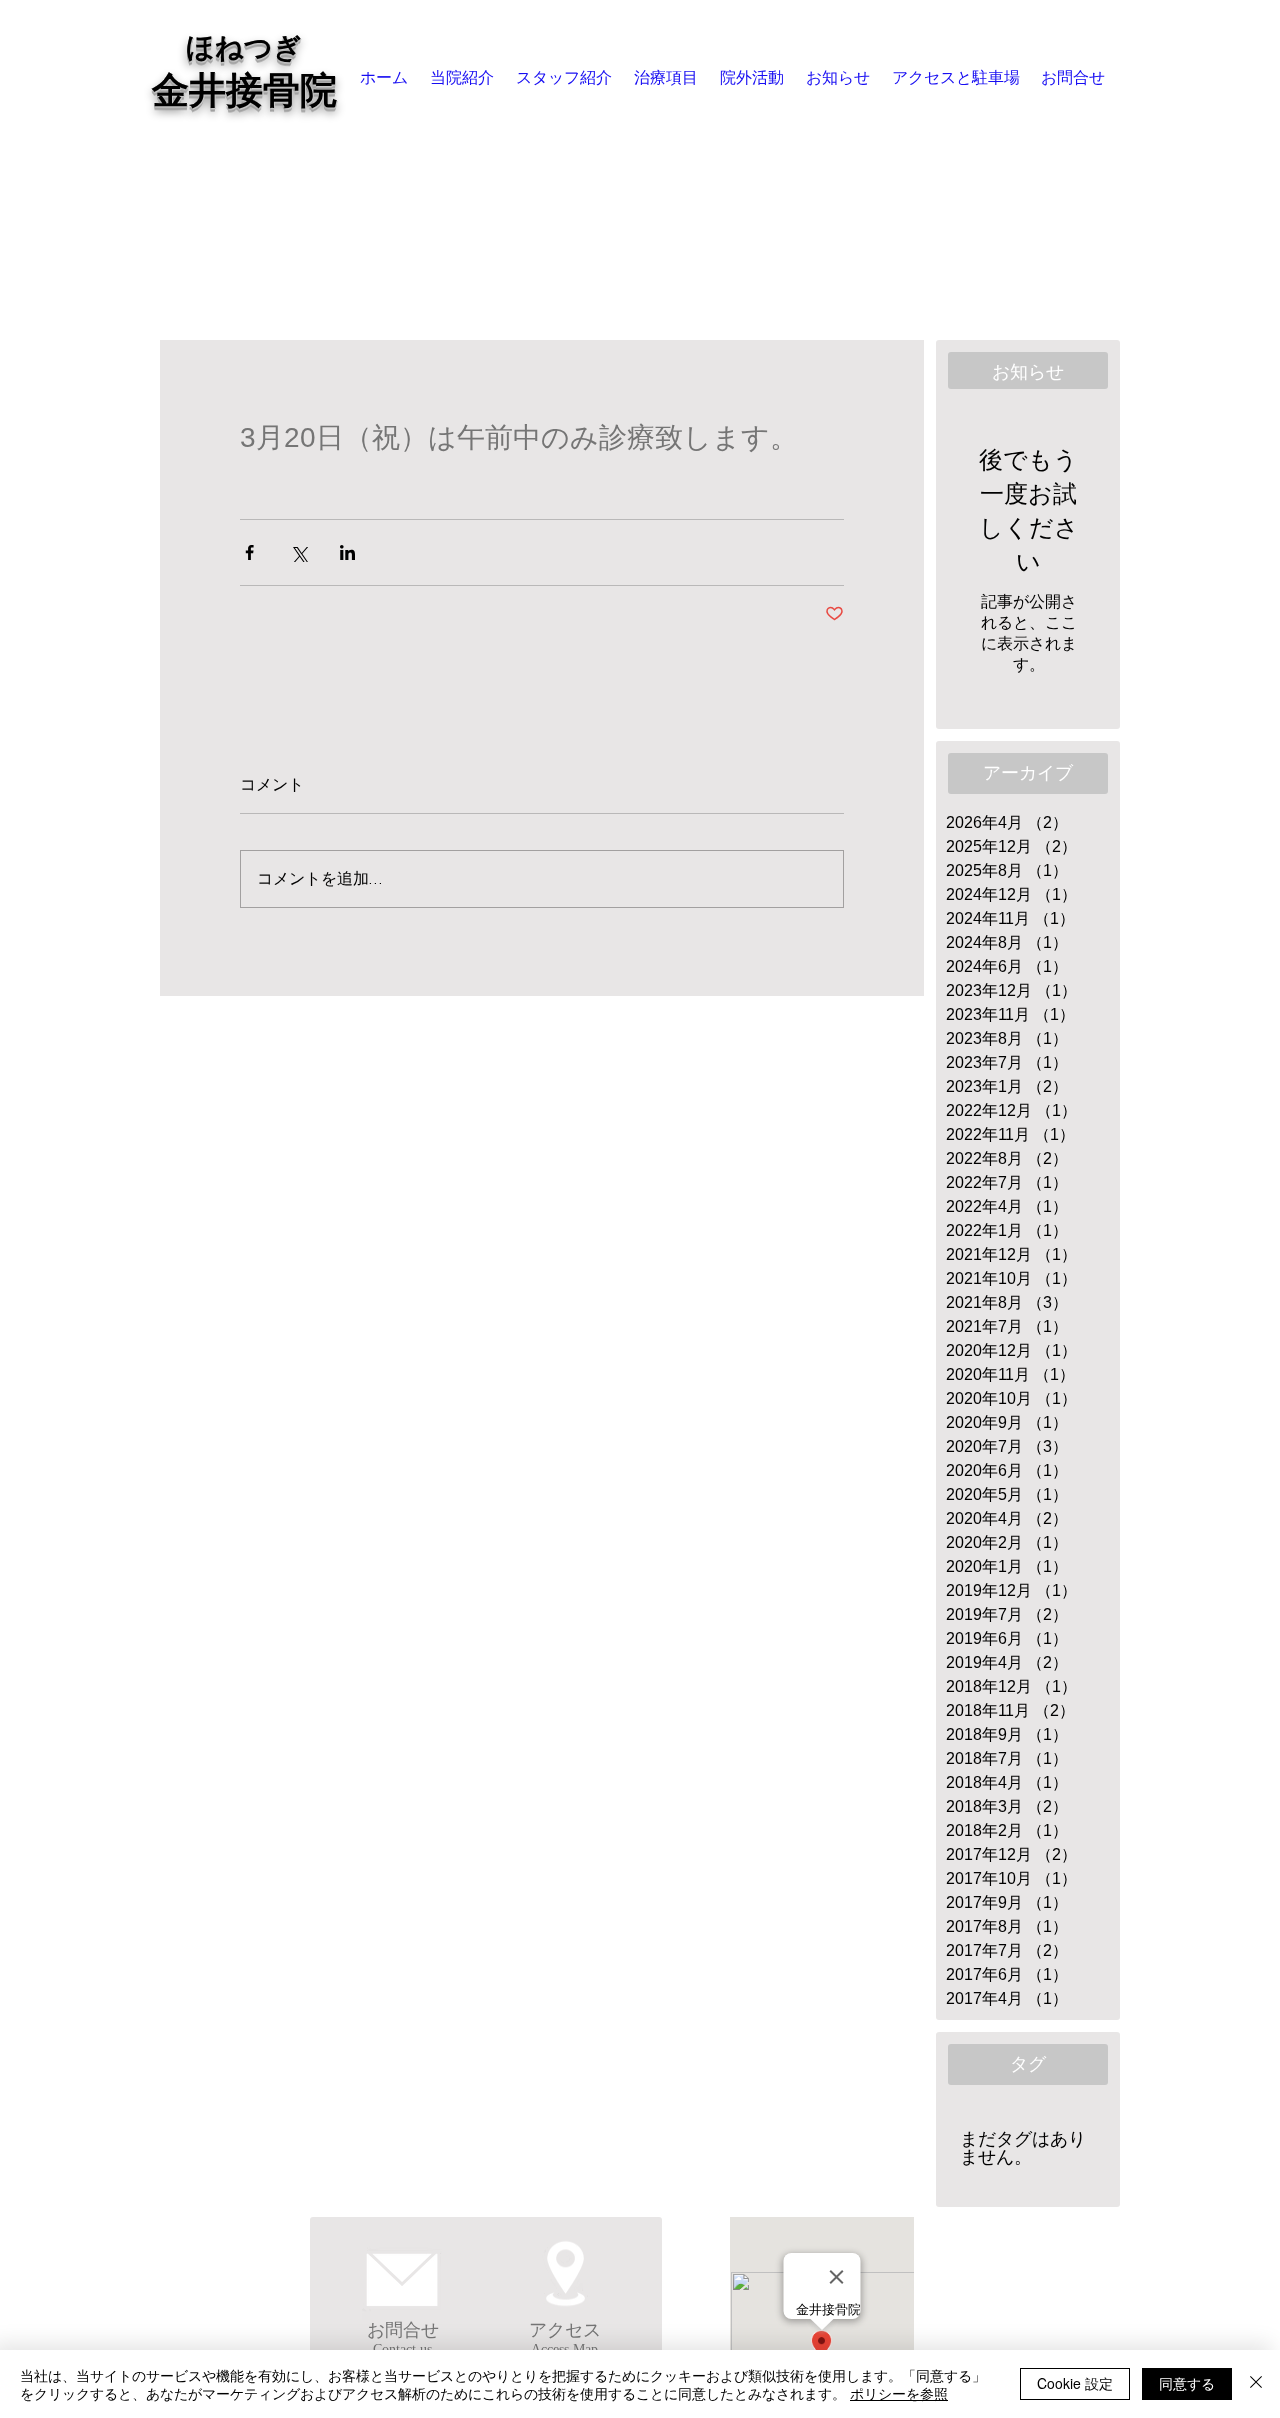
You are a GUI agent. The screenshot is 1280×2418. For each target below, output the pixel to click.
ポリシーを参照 (899, 2393)
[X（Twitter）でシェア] (298, 552)
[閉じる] (1256, 2384)
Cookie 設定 (1075, 2383)
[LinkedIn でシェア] (347, 552)
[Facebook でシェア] (249, 552)
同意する (1187, 2383)
